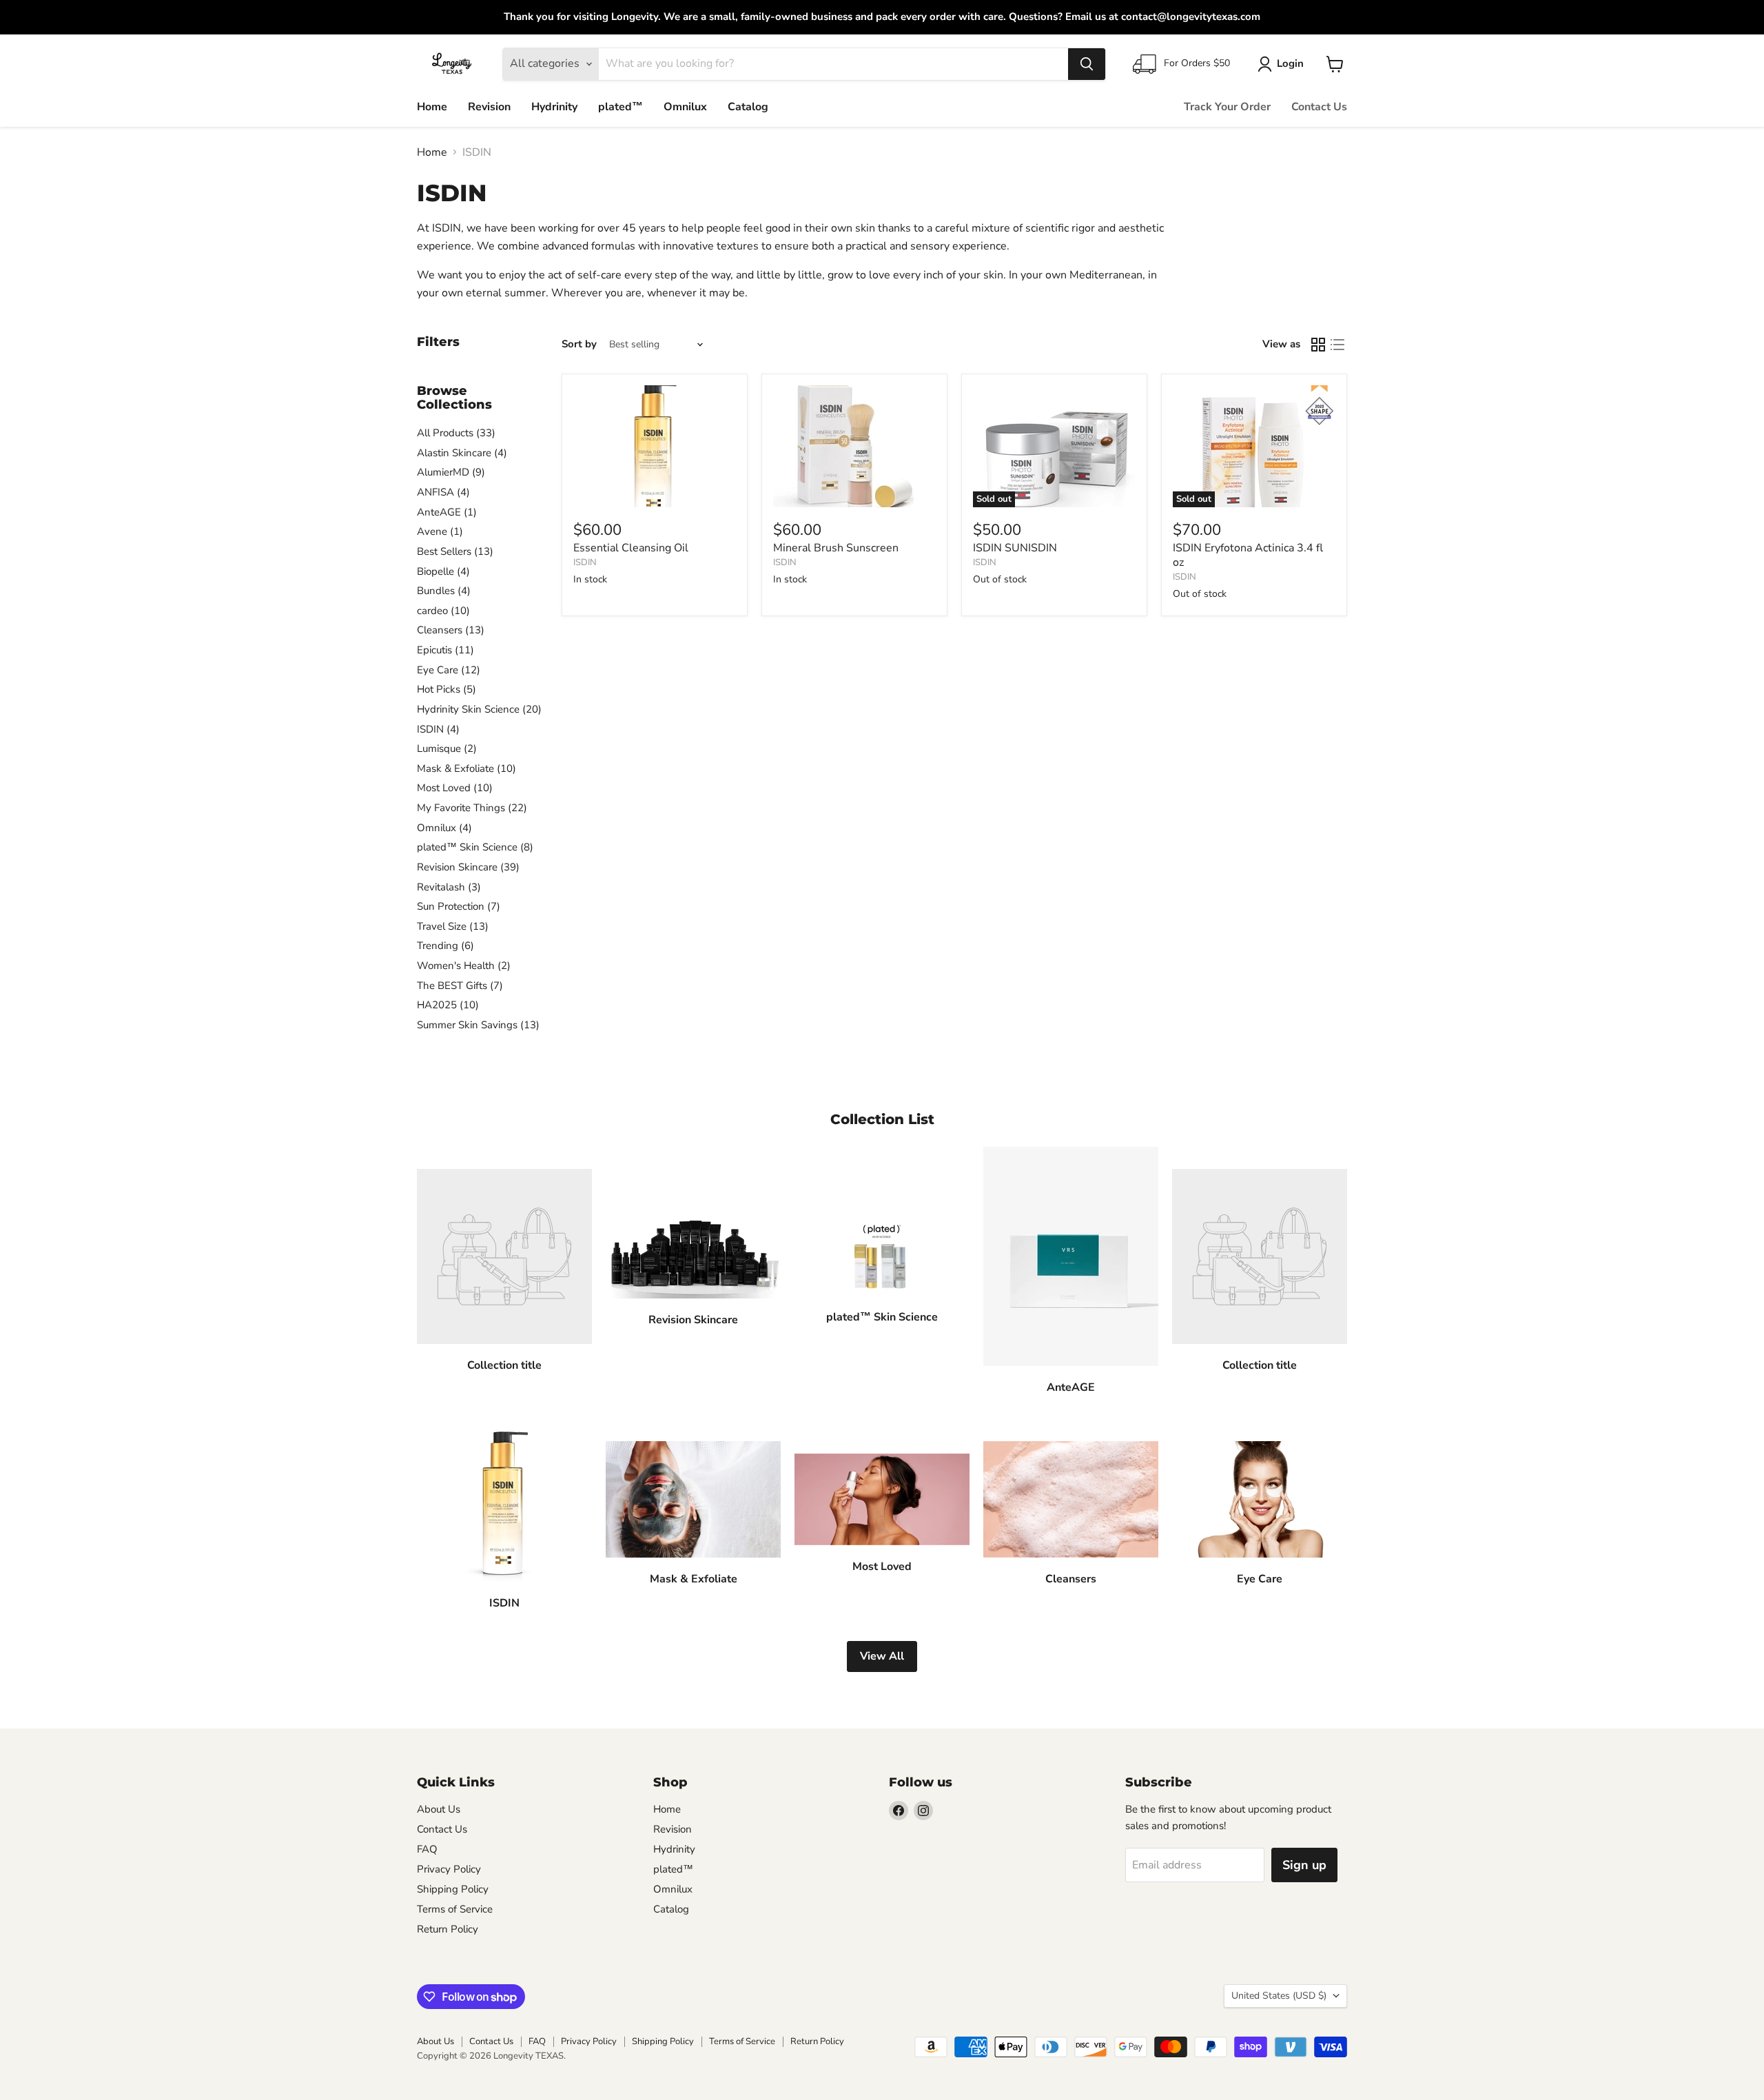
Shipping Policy (453, 1889)
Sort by (579, 344)
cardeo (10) (443, 611)
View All (882, 1656)
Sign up (1304, 1865)
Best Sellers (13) (455, 551)
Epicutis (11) (445, 650)
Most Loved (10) (455, 788)
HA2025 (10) (448, 1005)
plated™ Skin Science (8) (475, 847)
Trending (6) (445, 946)
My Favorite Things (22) (472, 808)
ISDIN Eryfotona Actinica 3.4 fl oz (1248, 555)
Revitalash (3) (449, 887)
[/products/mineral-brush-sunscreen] (854, 446)
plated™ (621, 107)
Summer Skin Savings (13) (478, 1025)
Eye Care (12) (449, 670)
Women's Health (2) (464, 966)
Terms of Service (455, 1909)
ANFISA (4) (443, 492)
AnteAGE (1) (447, 512)
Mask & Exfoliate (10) (466, 768)
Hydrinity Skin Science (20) (479, 709)
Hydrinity (554, 107)
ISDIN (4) (438, 729)
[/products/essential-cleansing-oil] (655, 446)
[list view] (1337, 345)
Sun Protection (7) (459, 906)
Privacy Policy (449, 1869)
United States (1279, 1996)
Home (432, 107)
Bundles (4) (444, 591)
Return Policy (448, 1929)
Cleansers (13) (451, 630)
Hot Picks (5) (447, 689)
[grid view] (1318, 345)
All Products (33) (456, 433)
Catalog (748, 107)
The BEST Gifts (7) (460, 986)
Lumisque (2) (447, 748)
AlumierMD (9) (451, 472)
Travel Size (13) (453, 926)
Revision (489, 107)
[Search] (1087, 64)
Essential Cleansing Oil (631, 548)
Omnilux (685, 107)
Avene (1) (440, 531)
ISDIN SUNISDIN (1015, 548)
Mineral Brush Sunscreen (836, 548)
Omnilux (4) (444, 828)
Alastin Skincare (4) (462, 453)
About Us (439, 1809)
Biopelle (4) (443, 571)
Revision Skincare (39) (468, 867)
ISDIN (585, 562)
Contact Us (1319, 107)
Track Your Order (1227, 107)
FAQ (427, 1849)
